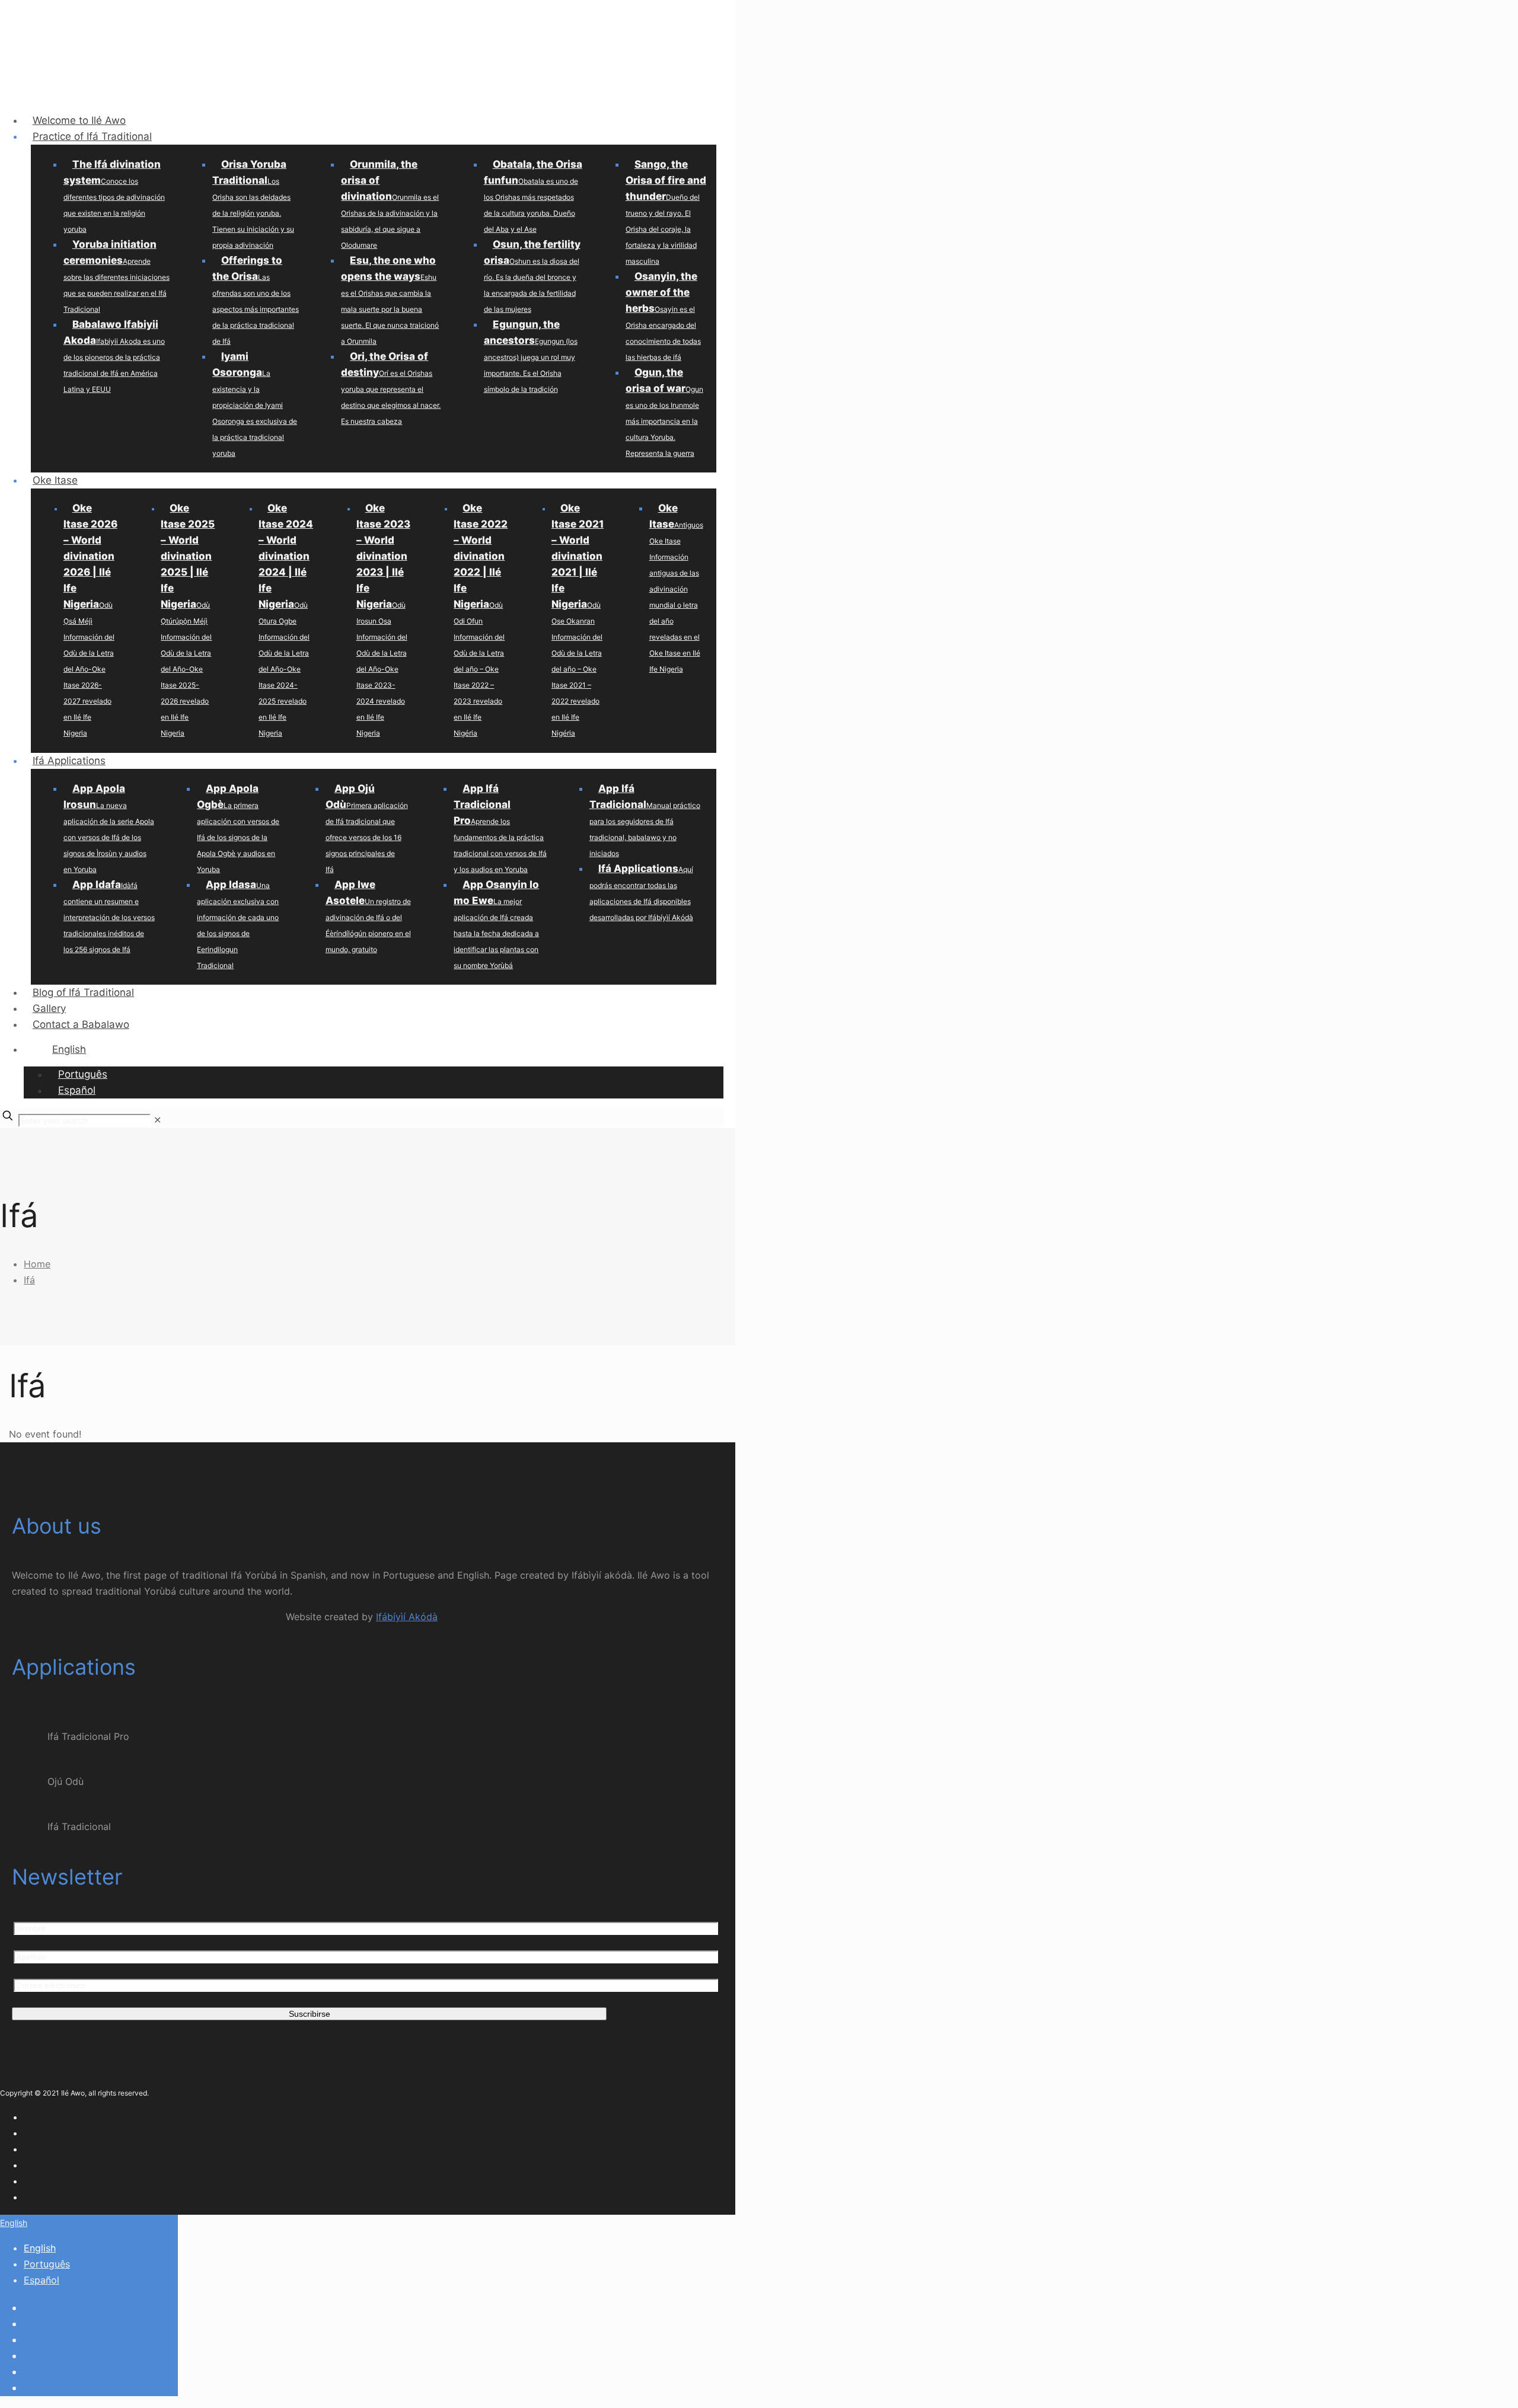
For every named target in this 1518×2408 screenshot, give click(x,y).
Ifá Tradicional (79, 1826)
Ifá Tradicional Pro (88, 1736)
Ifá (29, 1280)
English (14, 2223)
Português (47, 2264)
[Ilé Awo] (356, 85)
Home (37, 1264)
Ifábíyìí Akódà (407, 1617)
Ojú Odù (66, 1781)
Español (42, 2280)
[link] (157, 1120)
